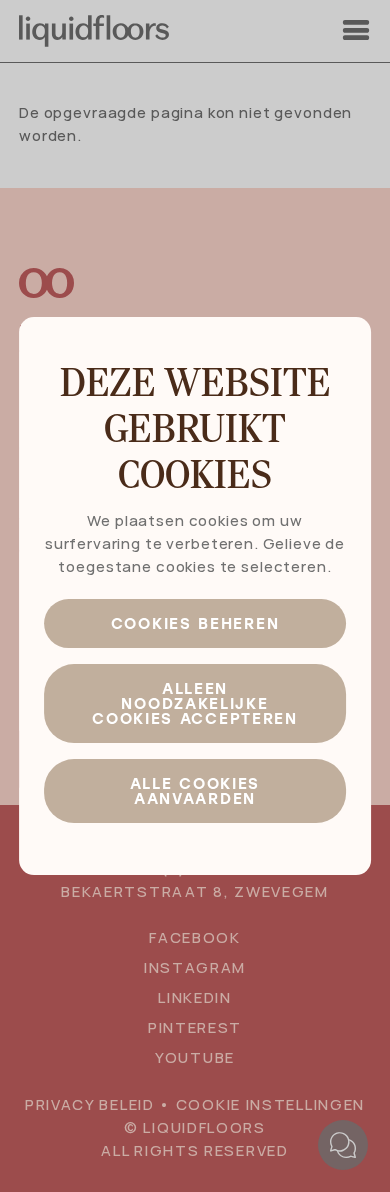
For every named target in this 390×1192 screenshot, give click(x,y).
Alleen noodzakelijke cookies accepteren (195, 703)
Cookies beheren (195, 623)
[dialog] (195, 596)
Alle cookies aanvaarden (195, 790)
